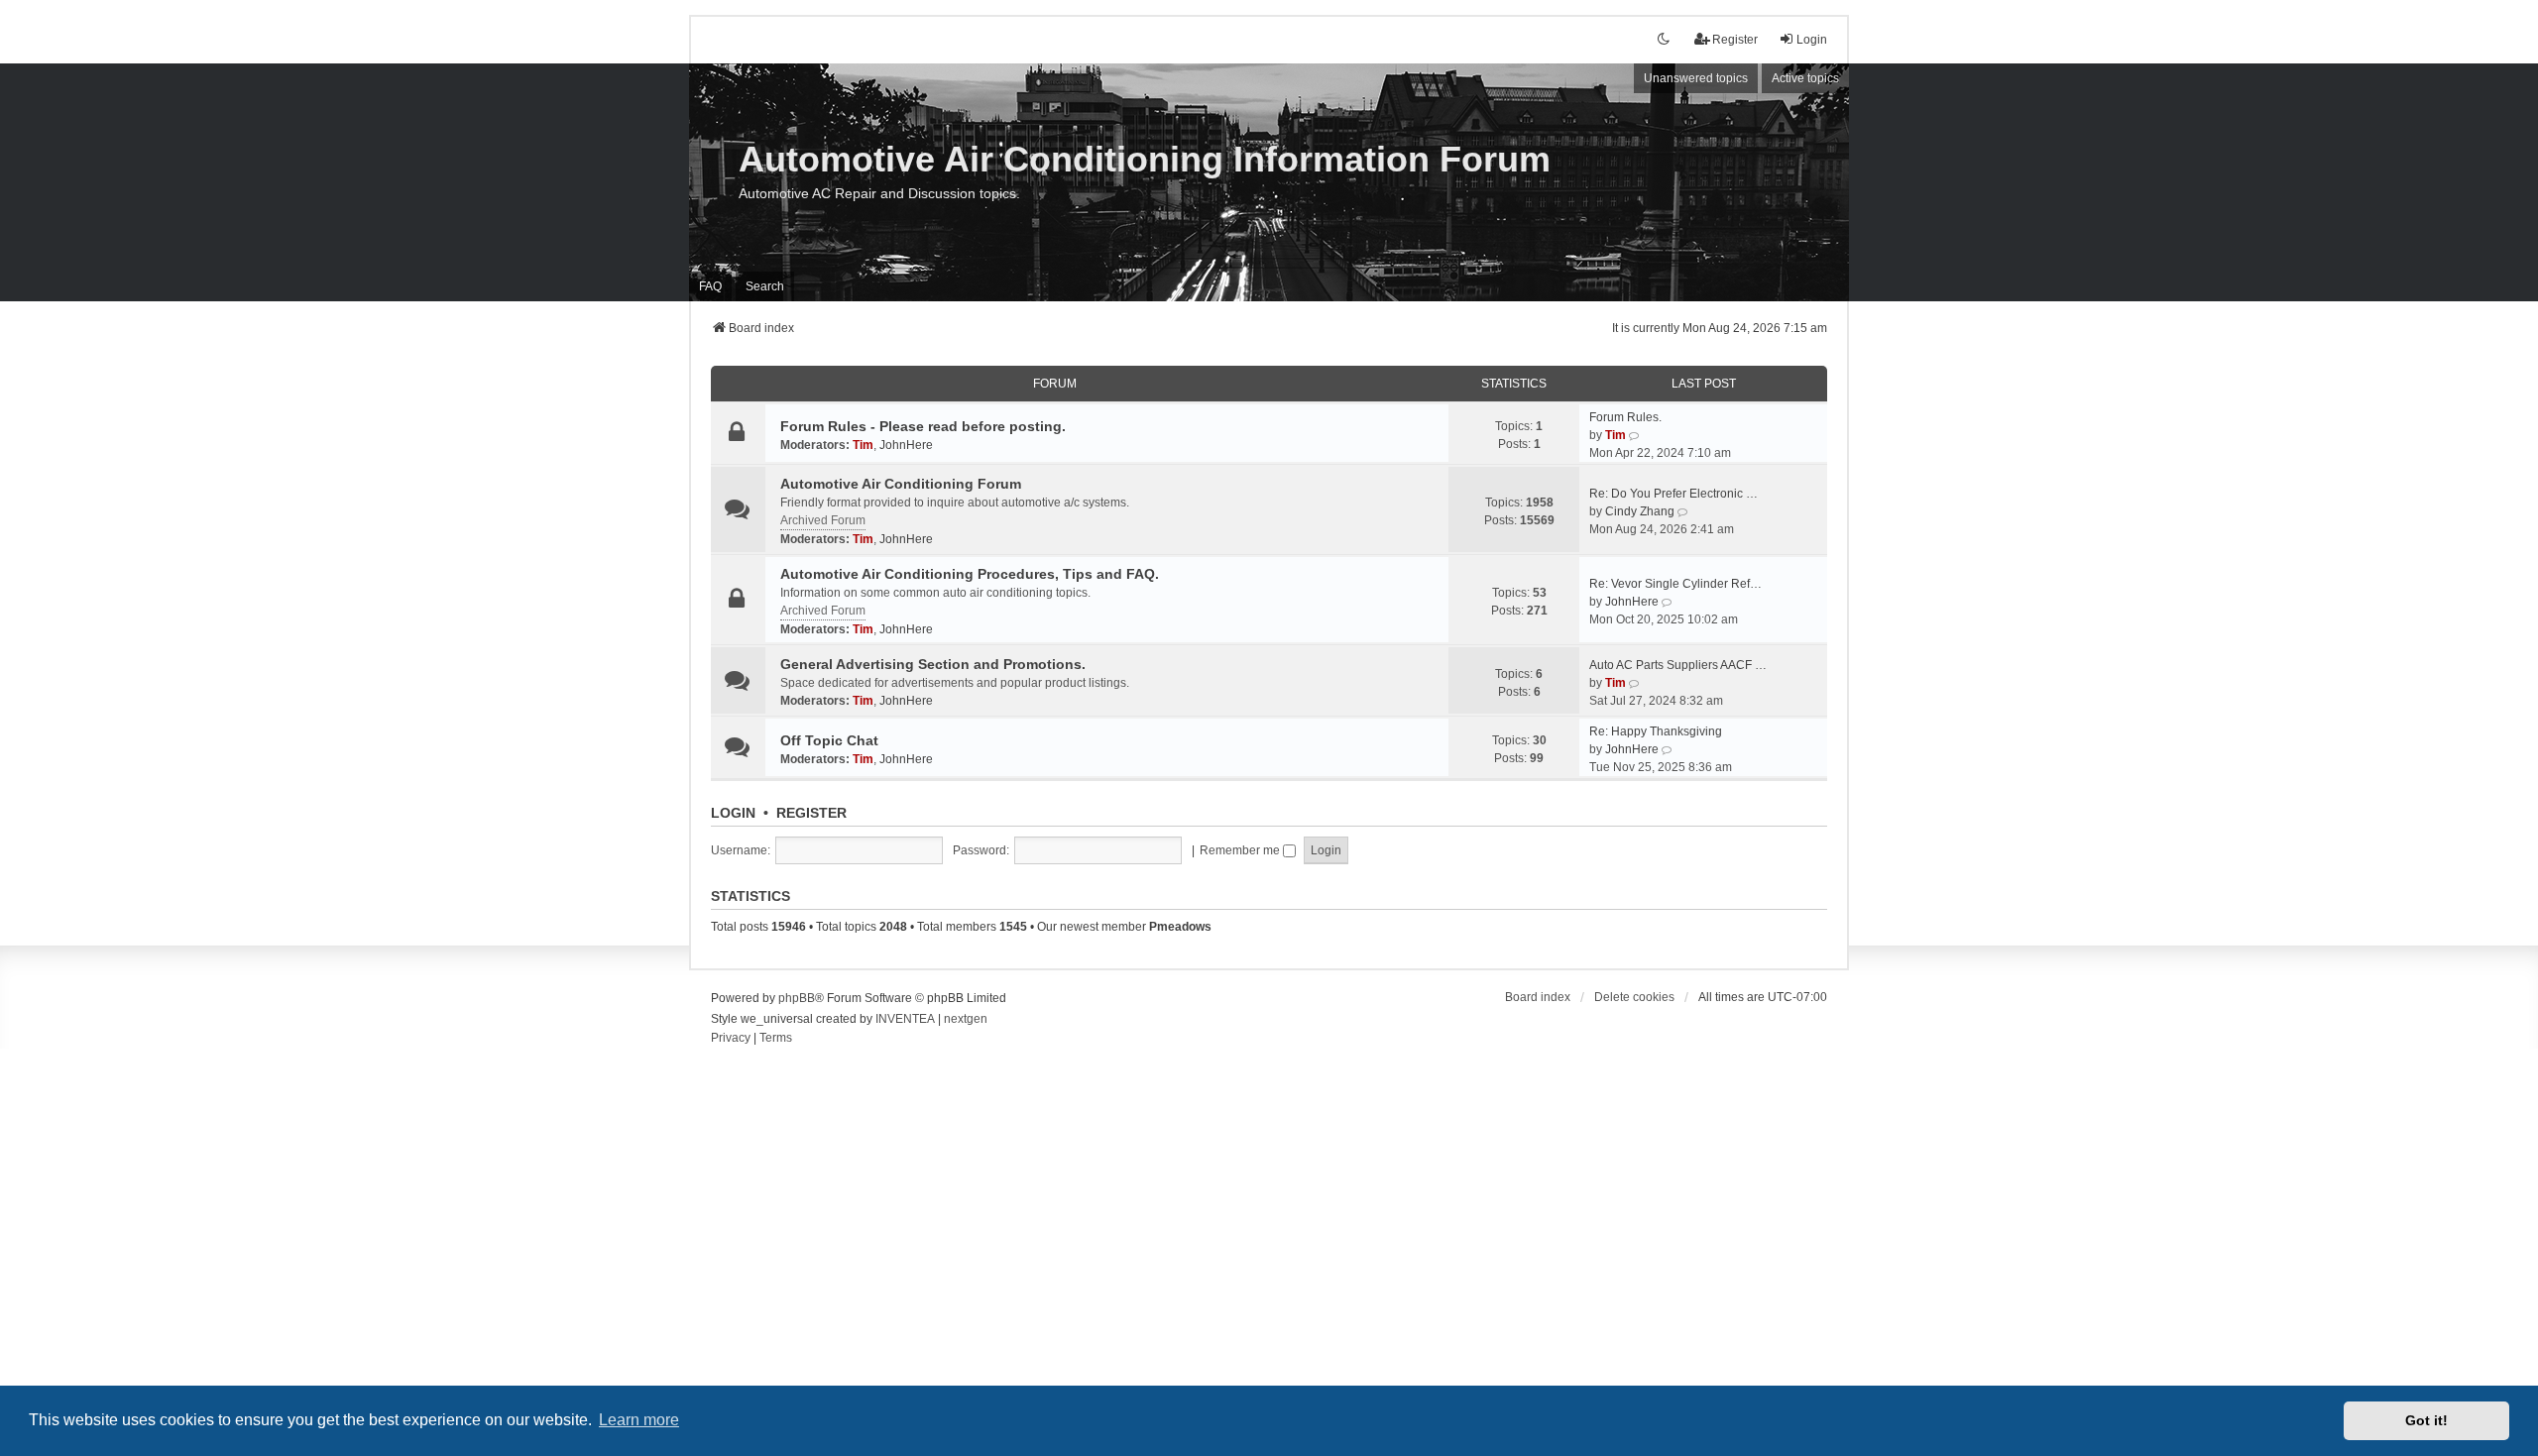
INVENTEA (905, 1019)
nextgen (966, 1019)
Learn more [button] (639, 1420)
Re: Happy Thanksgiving (1656, 731)
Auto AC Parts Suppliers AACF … (1678, 665)
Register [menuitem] (1735, 40)
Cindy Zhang (1640, 511)
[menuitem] (731, 1039)
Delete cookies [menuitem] (1634, 997)
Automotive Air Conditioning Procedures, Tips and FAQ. (970, 574)
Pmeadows (1180, 927)
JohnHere (906, 445)
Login (733, 813)
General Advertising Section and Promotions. (933, 664)
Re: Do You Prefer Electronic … (1673, 494)
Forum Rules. (1625, 417)
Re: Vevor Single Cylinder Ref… (1675, 584)
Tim (863, 445)
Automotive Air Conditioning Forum (901, 484)
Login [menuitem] (1812, 40)
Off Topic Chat (829, 740)
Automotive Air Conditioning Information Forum (1145, 159)
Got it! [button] (2426, 1420)
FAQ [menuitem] (710, 286)
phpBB (797, 998)
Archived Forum (823, 520)
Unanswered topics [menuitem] (1696, 78)
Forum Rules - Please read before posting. (923, 426)
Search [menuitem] (765, 286)
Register (811, 813)
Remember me (1241, 850)
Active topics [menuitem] (1805, 78)
